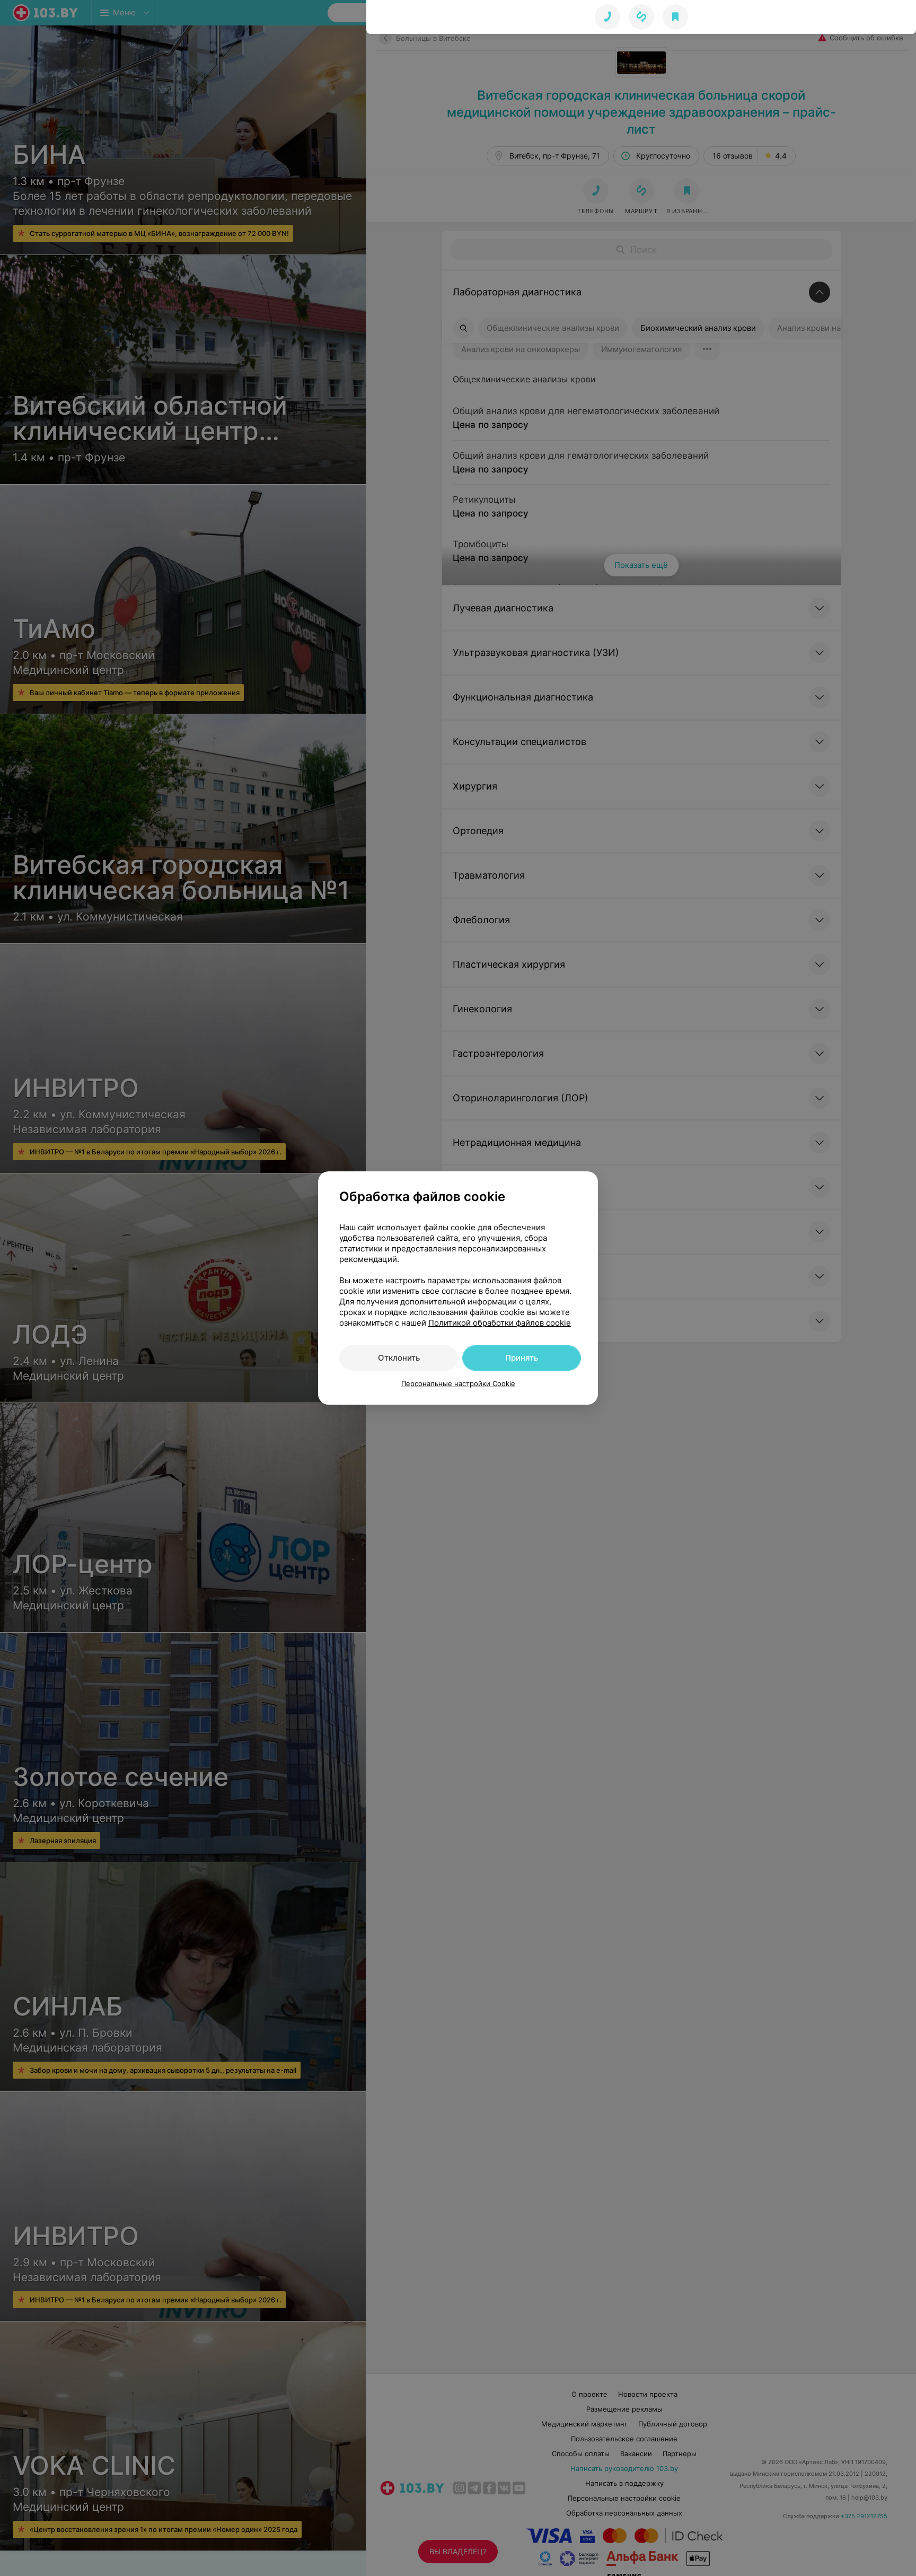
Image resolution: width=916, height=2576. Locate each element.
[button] (641, 17)
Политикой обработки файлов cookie (500, 1323)
